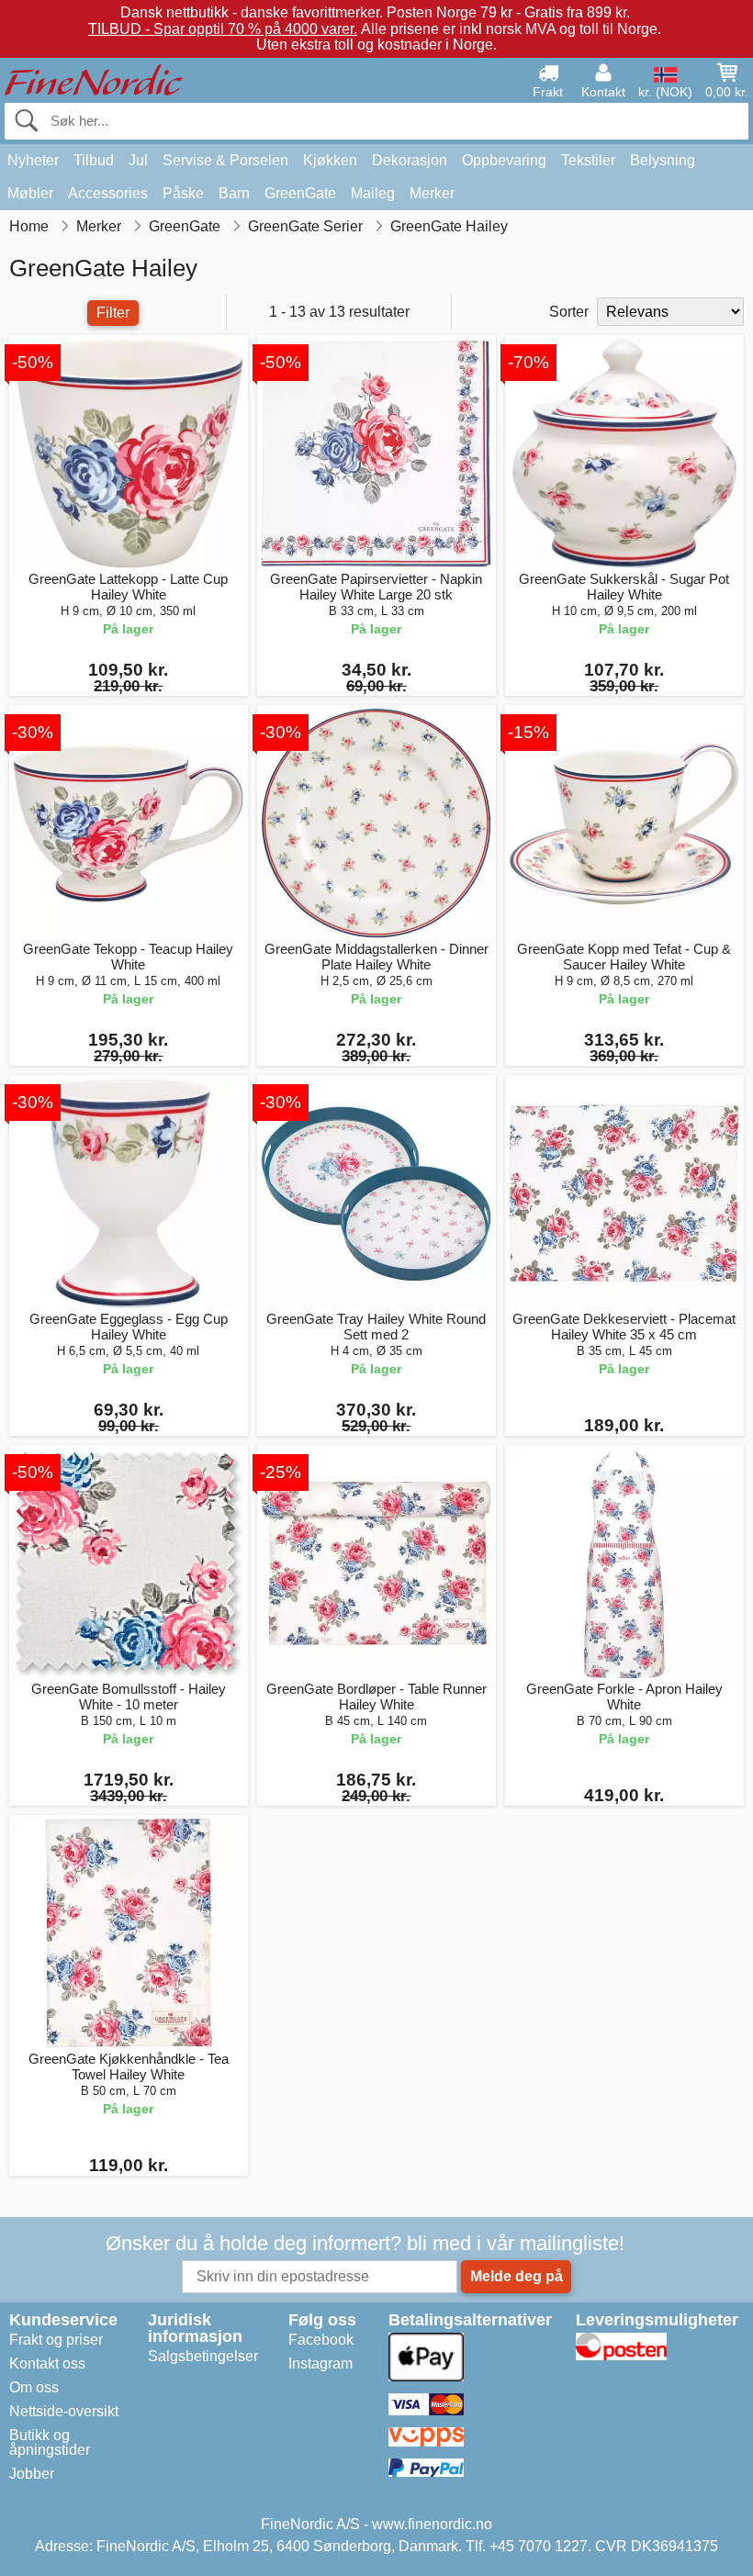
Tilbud (94, 160)
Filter (113, 313)
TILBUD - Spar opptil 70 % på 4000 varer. (223, 29)
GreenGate (300, 193)
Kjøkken (330, 160)
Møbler (30, 193)
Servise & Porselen (225, 160)
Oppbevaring (504, 160)
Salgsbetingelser (203, 2356)
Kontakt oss (47, 2363)
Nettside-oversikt (64, 2411)
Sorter (569, 312)
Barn (234, 193)
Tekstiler (588, 160)
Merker (432, 193)
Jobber (32, 2474)
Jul (138, 160)
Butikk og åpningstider (50, 2442)
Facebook (321, 2340)
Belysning (663, 160)
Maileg (373, 193)
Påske (183, 193)
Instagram (320, 2363)
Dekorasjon (410, 160)
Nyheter (33, 160)
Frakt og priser (56, 2340)
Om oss (34, 2387)
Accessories (108, 193)
